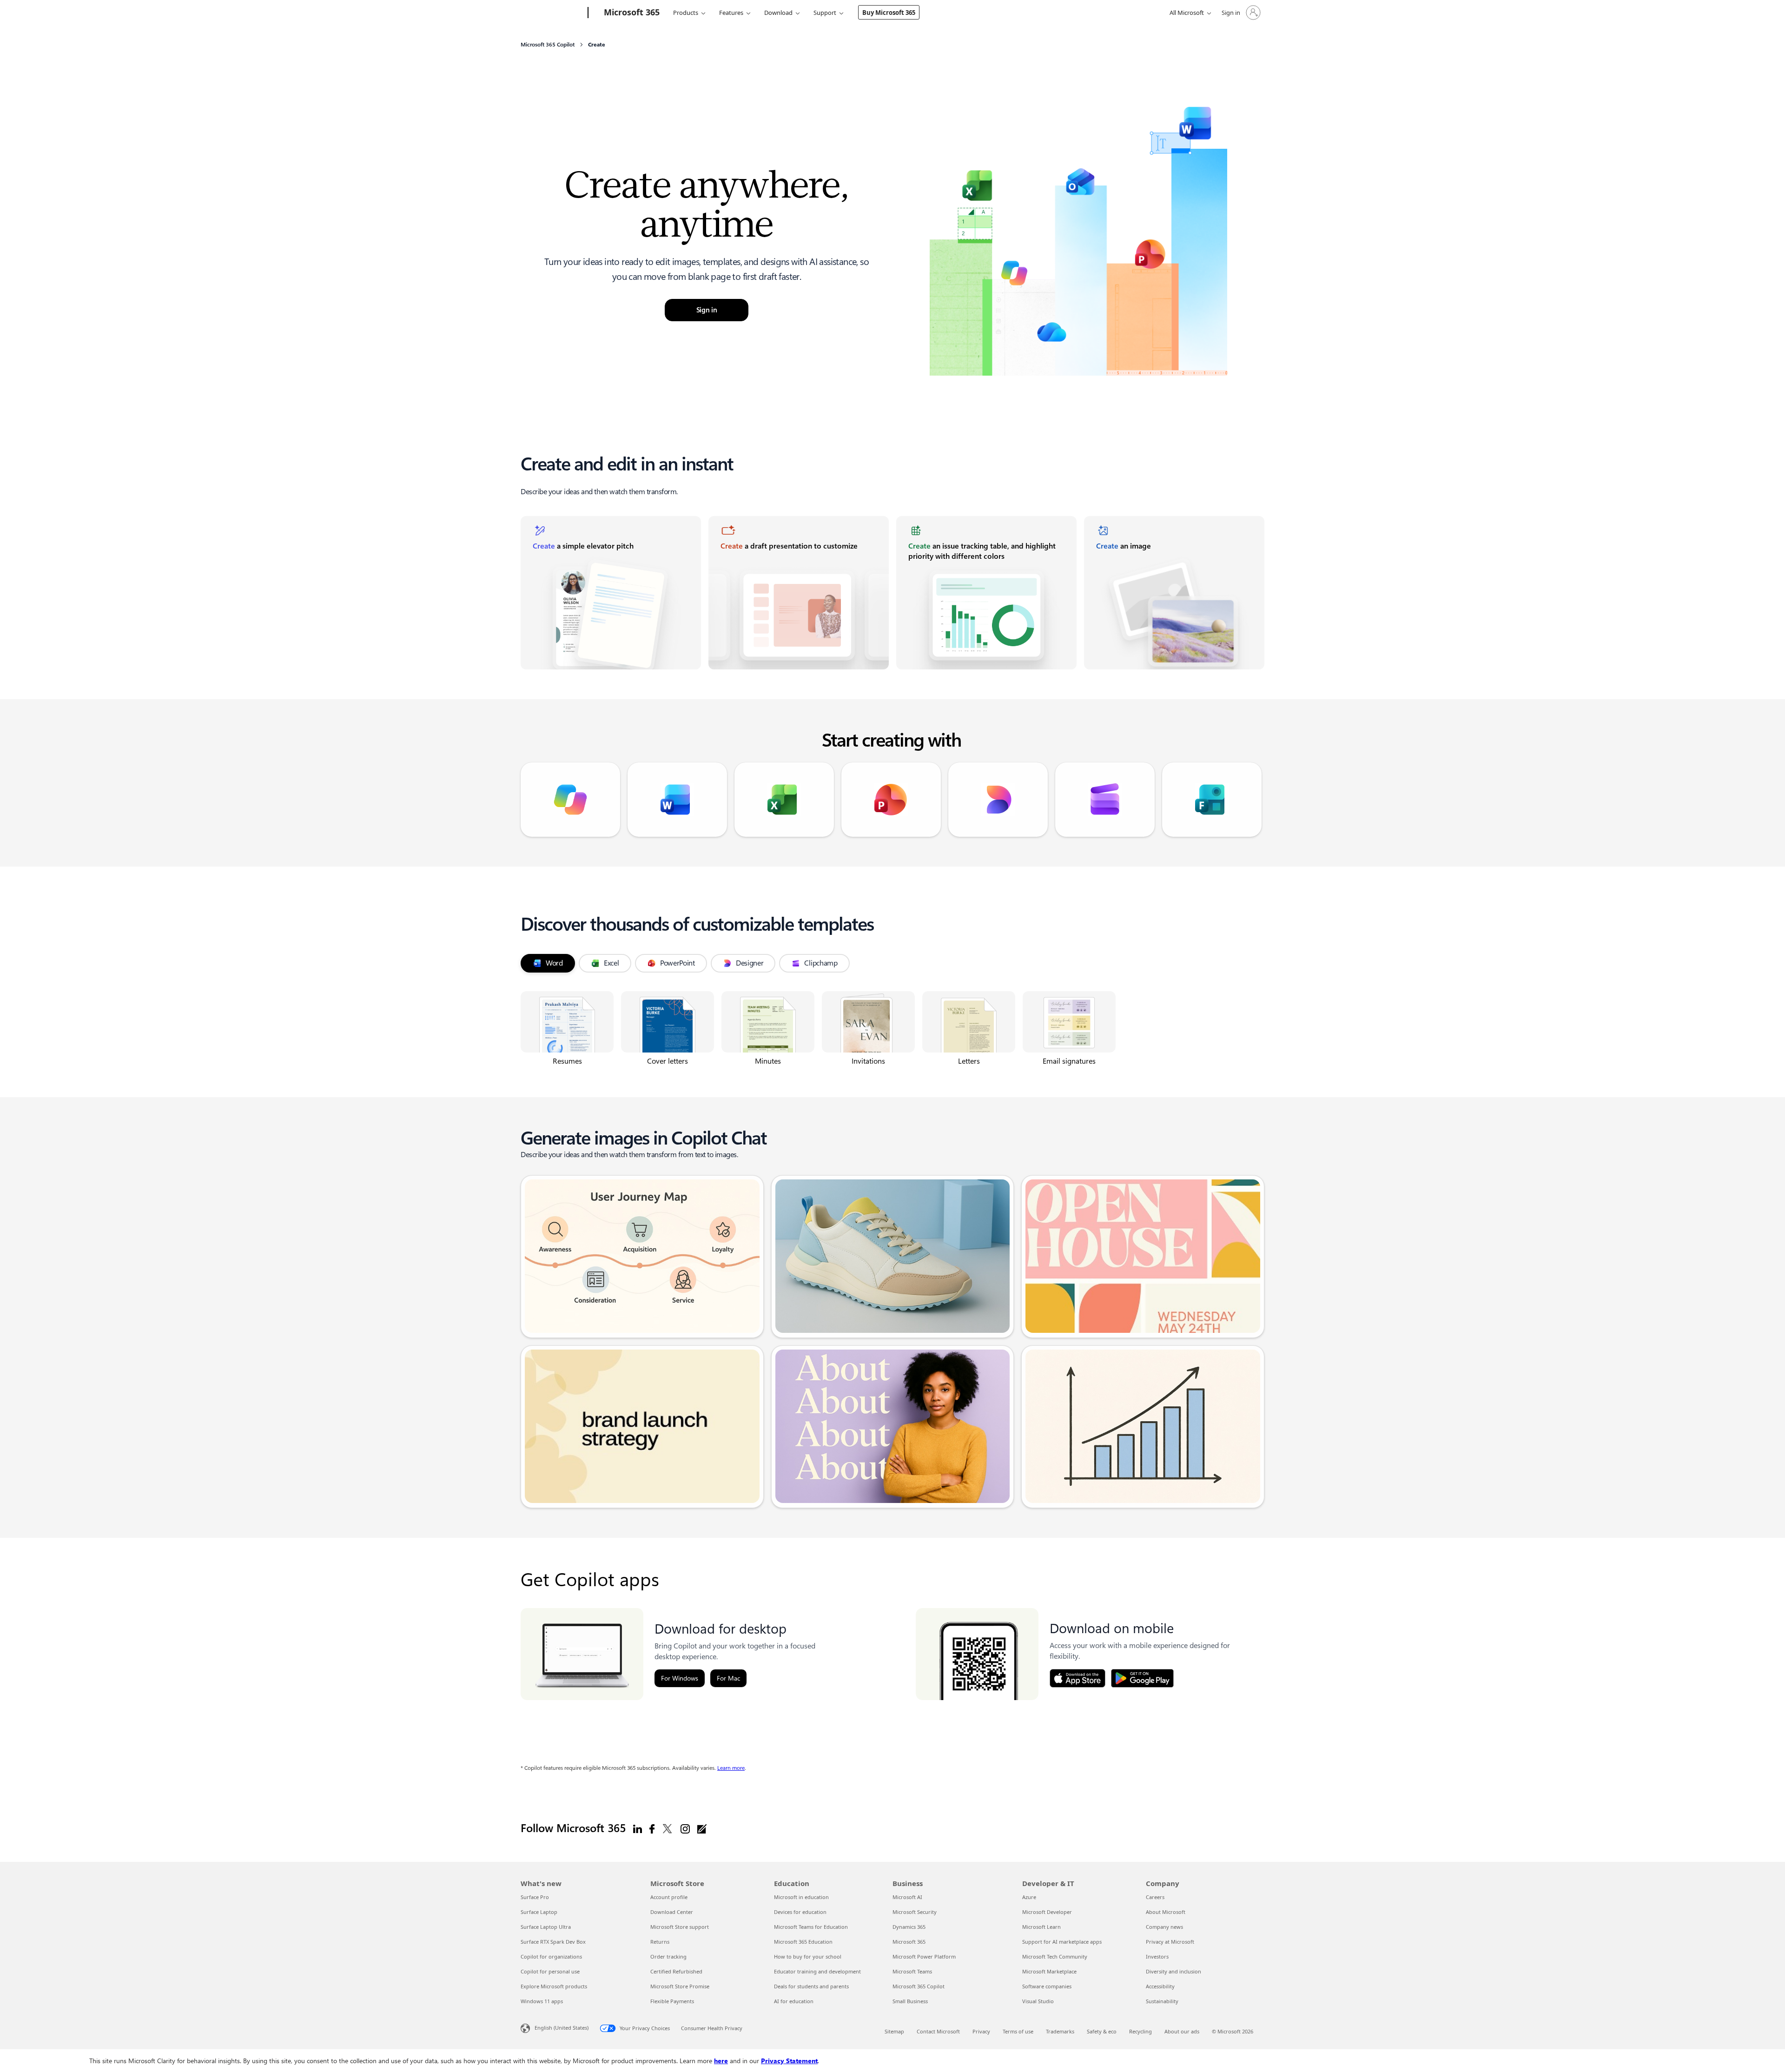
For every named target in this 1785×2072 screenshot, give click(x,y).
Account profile (669, 1897)
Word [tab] (554, 963)
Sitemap (894, 2031)
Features (731, 13)
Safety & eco (1102, 2031)
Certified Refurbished (676, 1971)
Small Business (910, 2001)
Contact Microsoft (938, 2031)
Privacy (981, 2031)
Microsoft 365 (909, 1942)
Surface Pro (535, 1897)
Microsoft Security (915, 1912)
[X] (668, 1828)
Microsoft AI (907, 1897)
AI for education (794, 2001)
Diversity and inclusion (1173, 1971)
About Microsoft (1166, 1912)
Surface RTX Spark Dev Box (553, 1942)
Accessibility (1160, 1986)
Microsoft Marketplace (1049, 1971)
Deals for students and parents (811, 1986)
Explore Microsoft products (554, 1986)
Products (686, 13)
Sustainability (1162, 2001)
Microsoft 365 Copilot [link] (548, 45)
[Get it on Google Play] (1142, 1678)
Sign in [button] (707, 310)
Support (825, 13)
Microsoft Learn (1041, 1927)
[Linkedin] (638, 1828)
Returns (660, 1942)
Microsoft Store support (680, 1927)
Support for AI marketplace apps (1062, 1942)
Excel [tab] (612, 963)
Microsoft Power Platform (924, 1956)
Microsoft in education (801, 1897)
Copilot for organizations (551, 1956)
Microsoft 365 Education (803, 1942)
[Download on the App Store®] (1078, 1678)
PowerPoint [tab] (678, 963)
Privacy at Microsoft (1170, 1942)
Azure (1029, 1897)
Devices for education (800, 1912)
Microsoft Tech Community (1055, 1956)
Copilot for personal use (550, 1971)
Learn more (731, 1768)
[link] (611, 593)
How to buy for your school (808, 1956)
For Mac (728, 1678)
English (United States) (562, 2028)
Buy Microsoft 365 (889, 13)
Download (778, 13)
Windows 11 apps (542, 2001)
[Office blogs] (702, 1828)
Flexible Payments (672, 2001)
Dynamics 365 (909, 1927)
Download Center (672, 1912)
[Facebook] (652, 1828)
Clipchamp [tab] (821, 963)
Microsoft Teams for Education (811, 1927)
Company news (1164, 1927)
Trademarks (1060, 2031)
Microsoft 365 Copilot (919, 1986)
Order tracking (668, 1956)
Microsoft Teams (912, 1971)
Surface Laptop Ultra (546, 1927)
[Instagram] (685, 1828)
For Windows (680, 1678)
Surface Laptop (539, 1912)
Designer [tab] (750, 963)
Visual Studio (1038, 2001)
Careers (1155, 1897)
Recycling (1140, 2031)
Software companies (1047, 1986)
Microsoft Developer (1047, 1912)
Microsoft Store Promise (680, 1986)
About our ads (1182, 2031)
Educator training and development (817, 1971)
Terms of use (1018, 2031)
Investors (1157, 1956)
